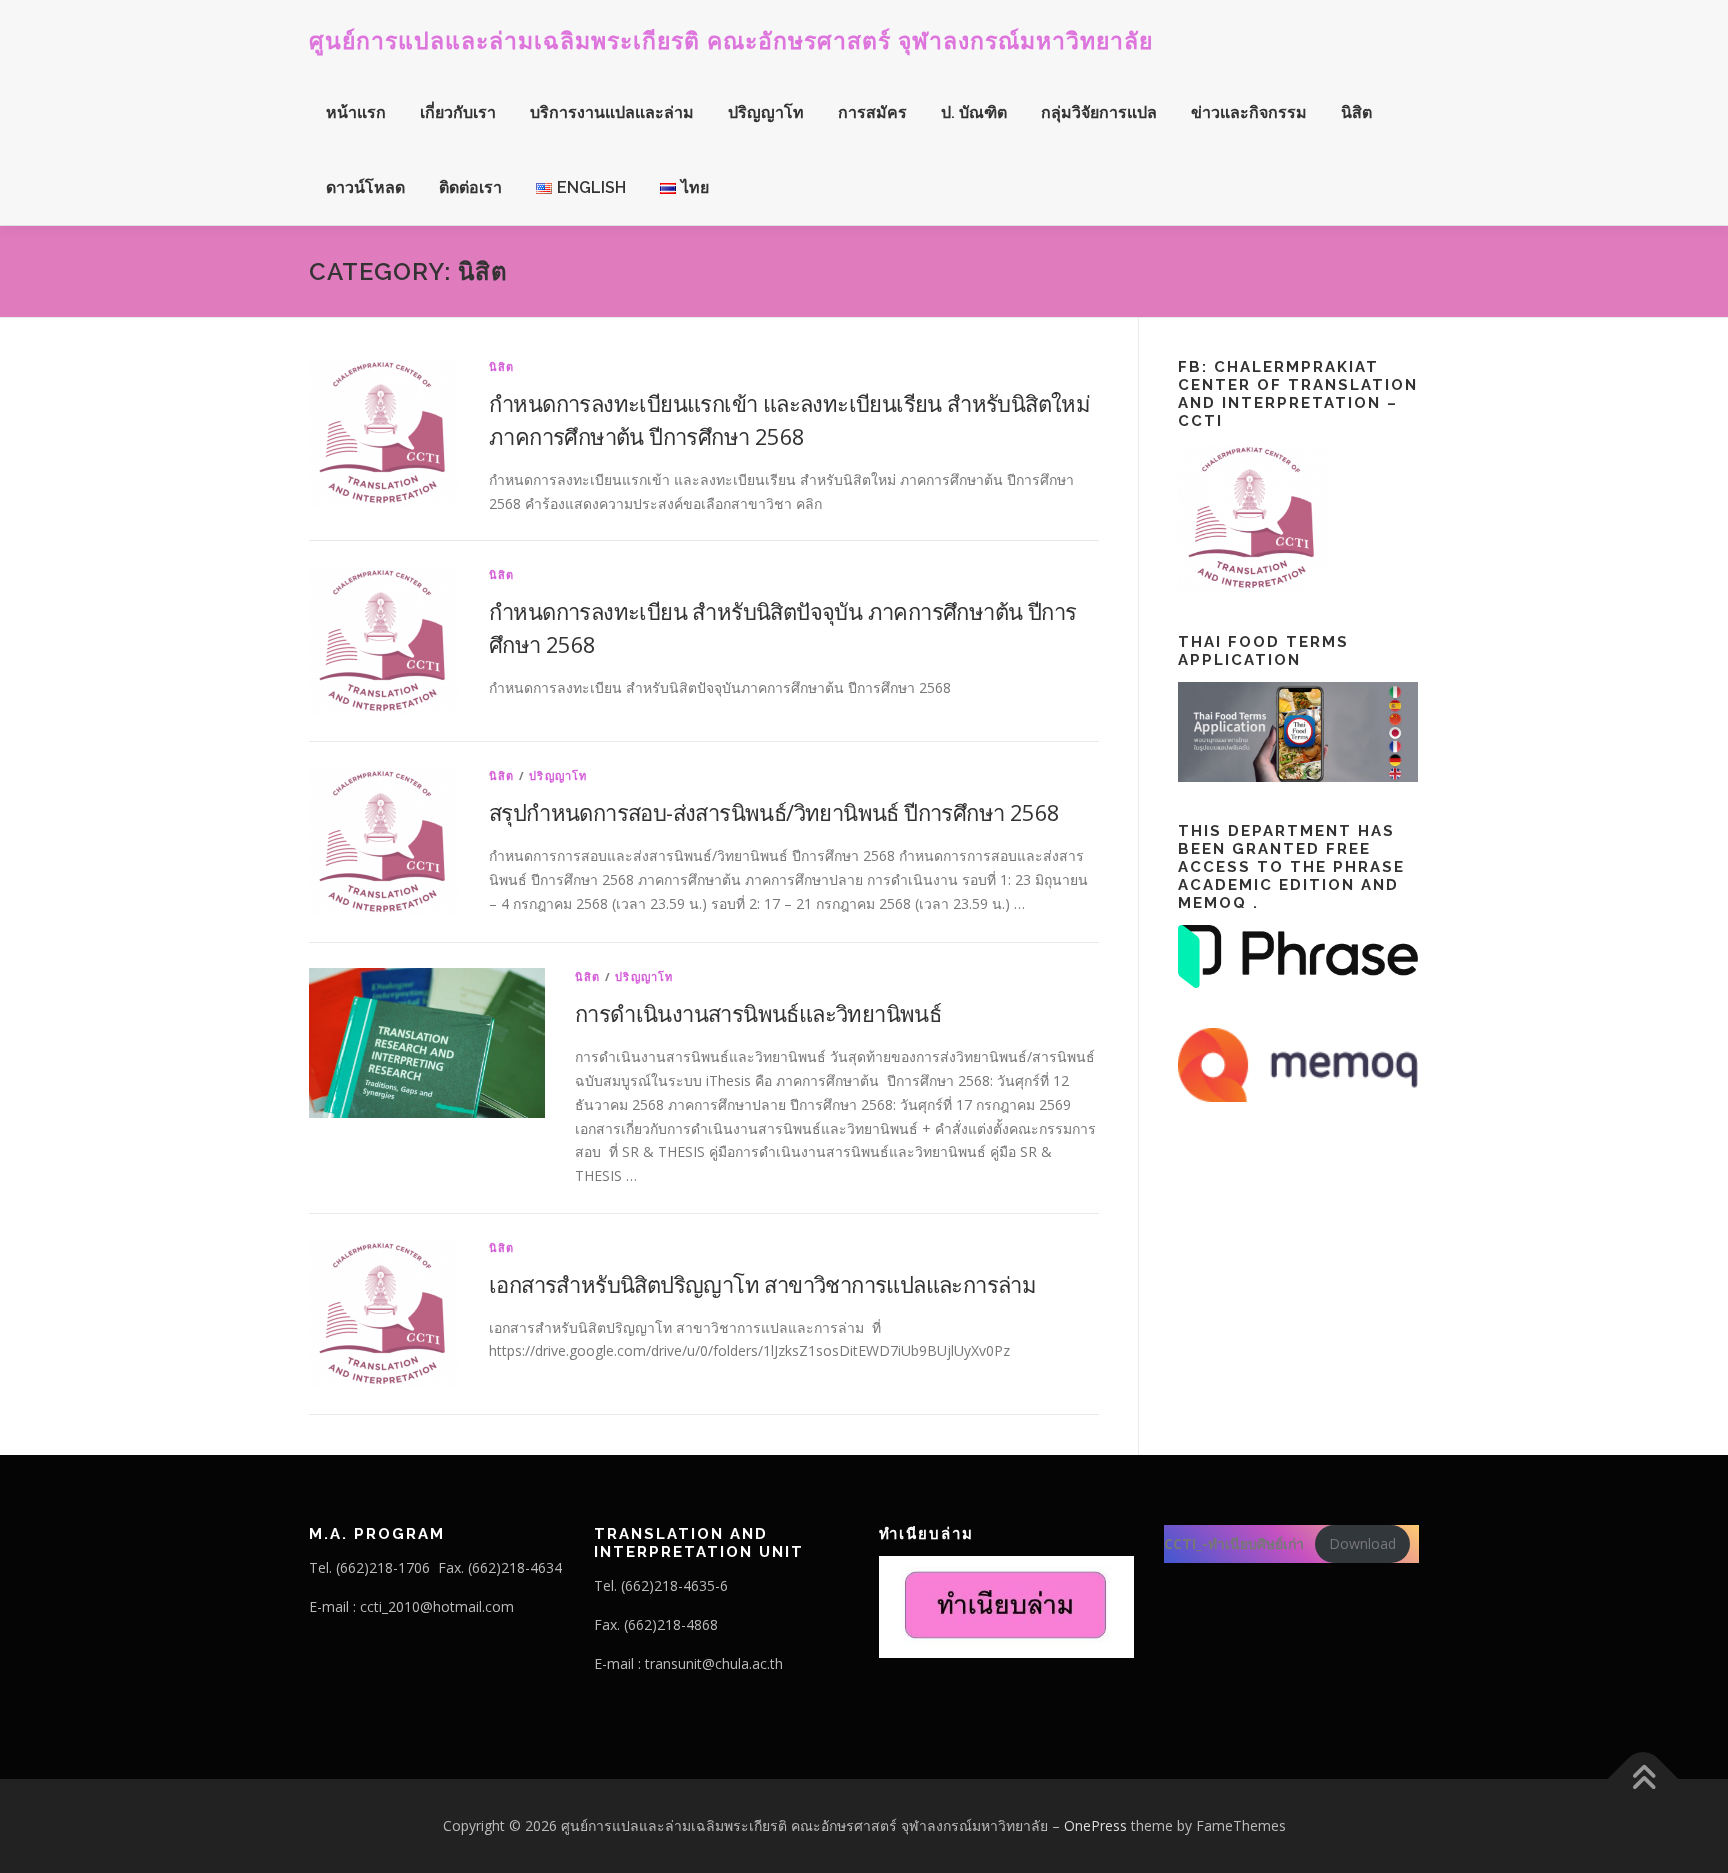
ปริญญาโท (766, 112)
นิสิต (1356, 112)
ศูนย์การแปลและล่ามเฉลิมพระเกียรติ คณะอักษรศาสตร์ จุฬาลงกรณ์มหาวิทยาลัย (731, 40)
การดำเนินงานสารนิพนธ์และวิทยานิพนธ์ (758, 1013)
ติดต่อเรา (470, 187)
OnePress (1095, 1825)
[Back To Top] (1643, 1779)
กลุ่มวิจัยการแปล (1099, 112)
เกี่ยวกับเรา (458, 112)
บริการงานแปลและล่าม (612, 112)
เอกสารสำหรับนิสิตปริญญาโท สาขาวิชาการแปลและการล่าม (762, 1284)
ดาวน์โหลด (365, 187)
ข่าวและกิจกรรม (1249, 112)
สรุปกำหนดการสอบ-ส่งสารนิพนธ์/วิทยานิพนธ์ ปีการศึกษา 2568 (774, 812)
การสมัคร (872, 112)
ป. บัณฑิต (974, 112)
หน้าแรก (356, 112)
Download (1362, 1543)
